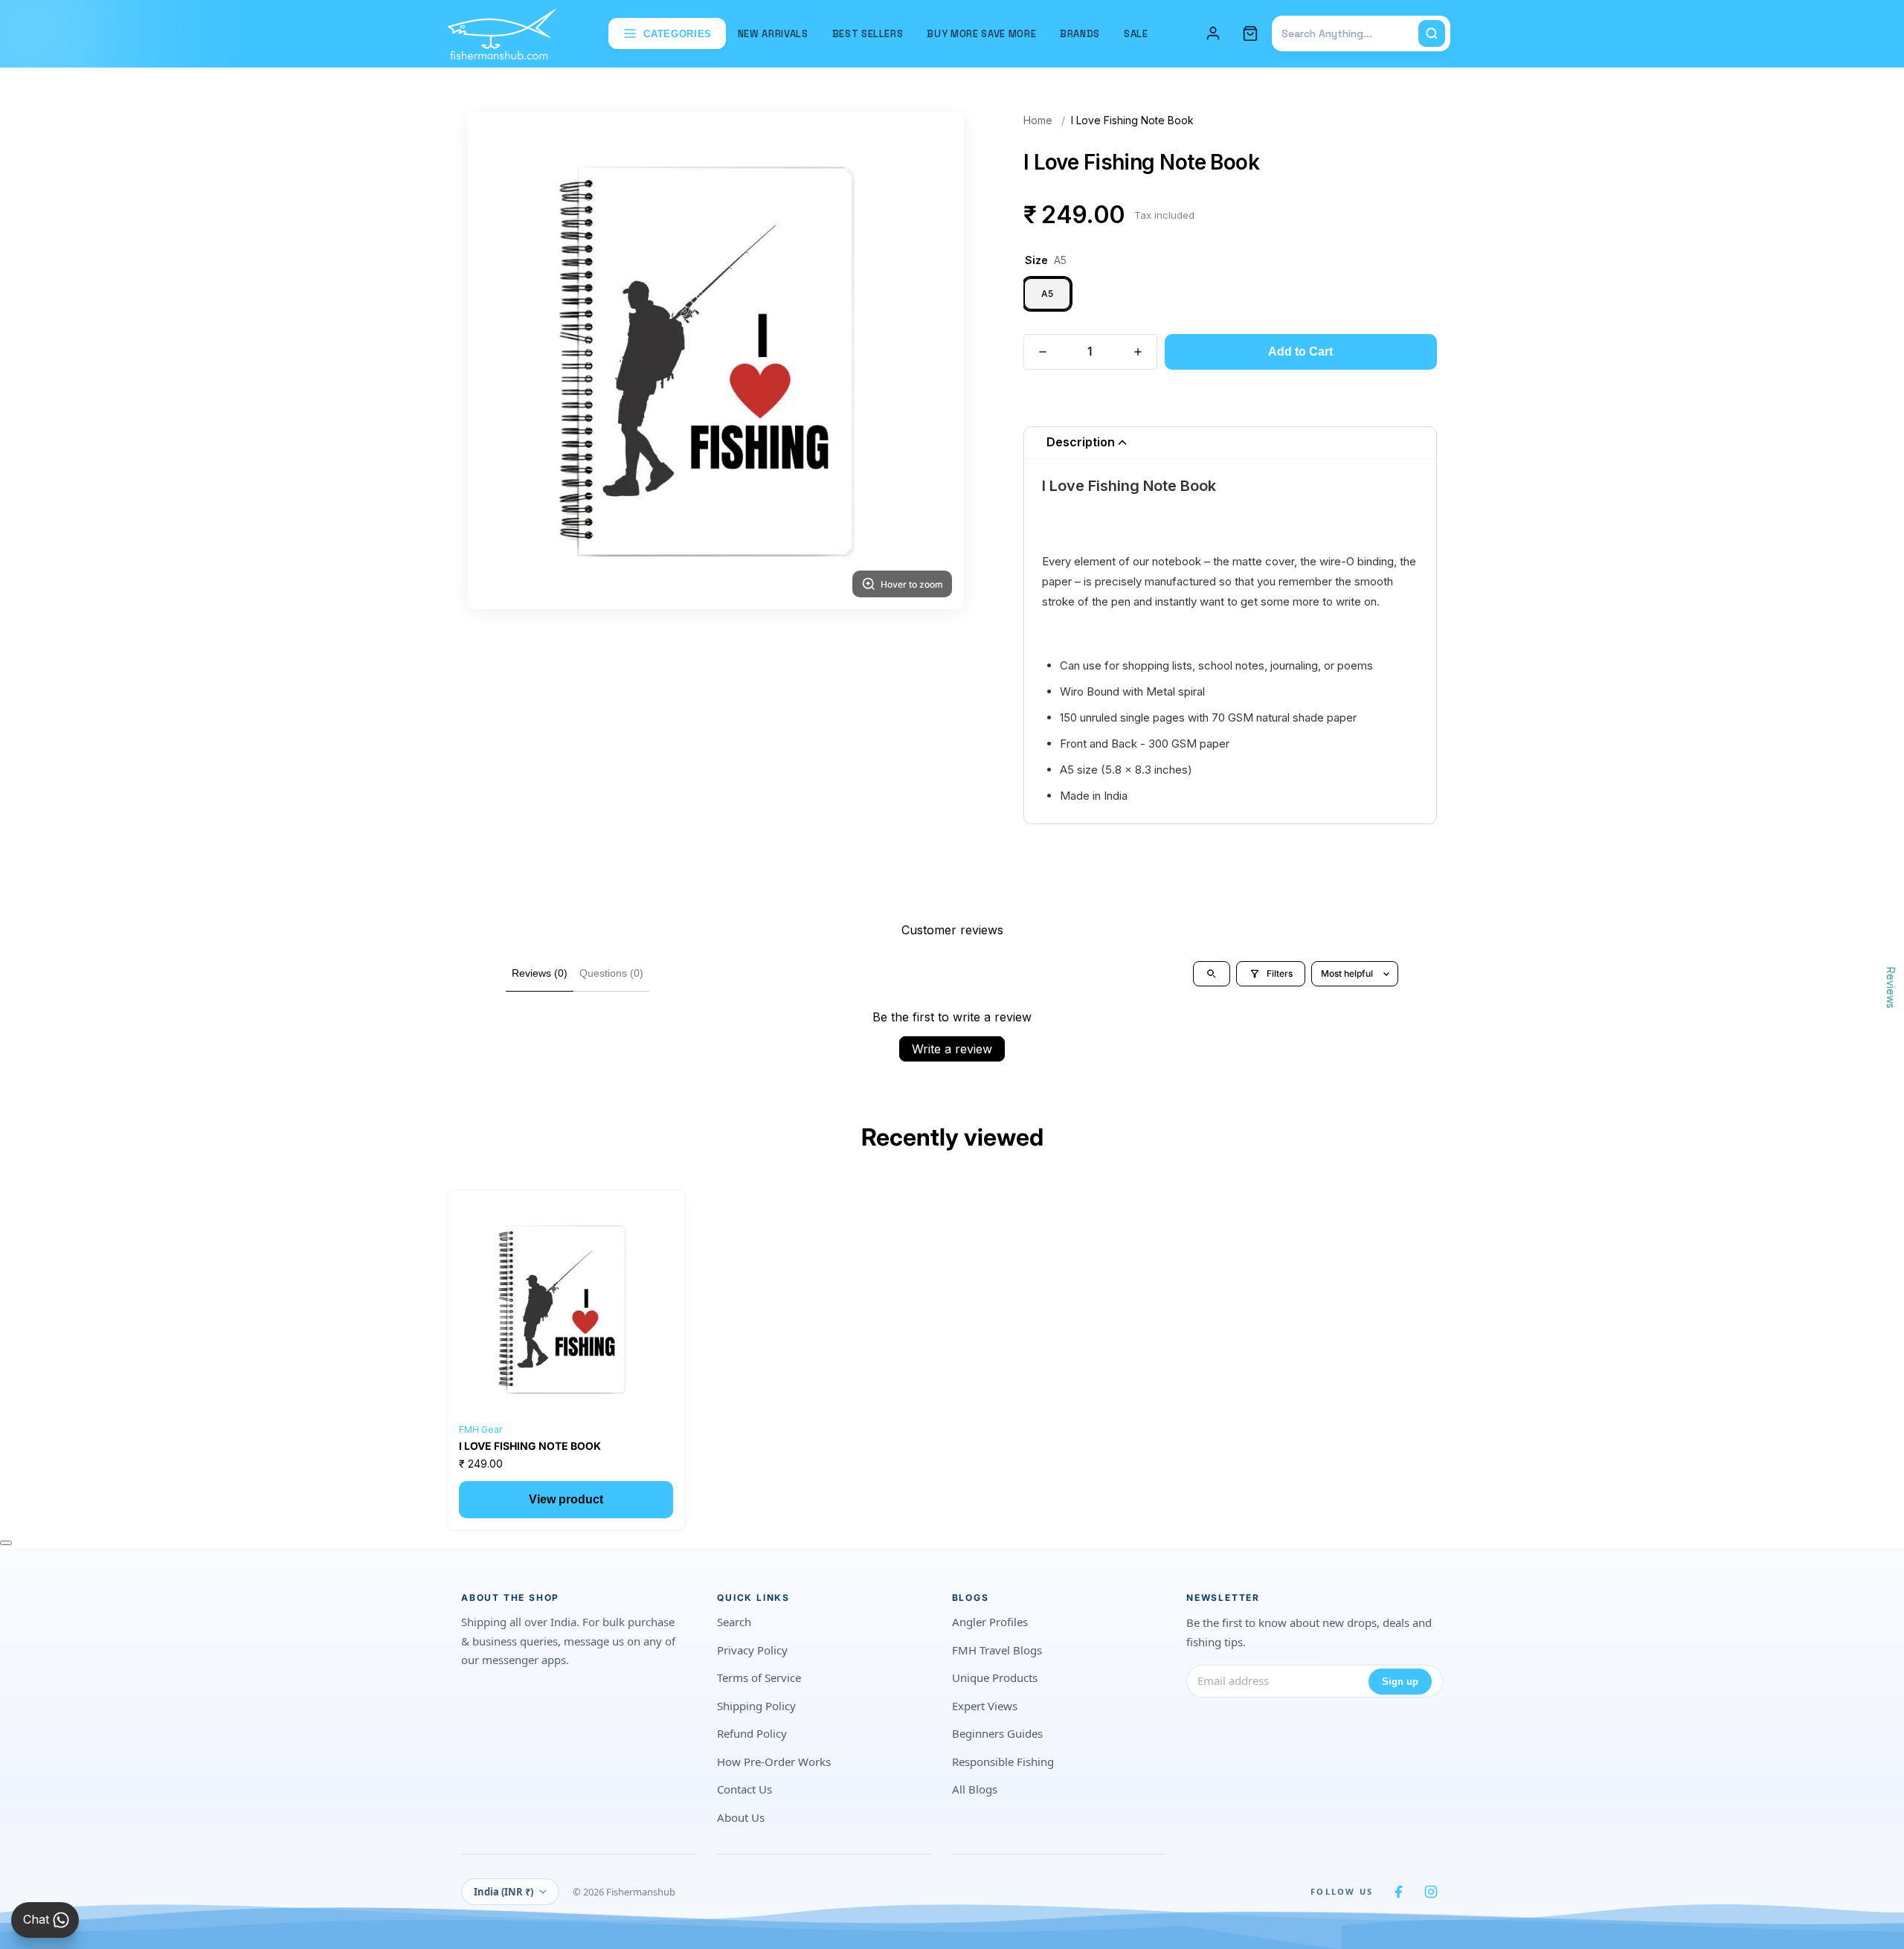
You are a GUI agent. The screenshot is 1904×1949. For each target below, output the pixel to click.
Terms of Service (759, 1677)
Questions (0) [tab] (611, 973)
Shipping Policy (756, 1706)
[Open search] (1212, 974)
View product (566, 1499)
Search (734, 1622)
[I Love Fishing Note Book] (566, 1309)
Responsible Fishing (1003, 1762)
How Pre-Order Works (774, 1762)
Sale (1136, 34)
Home (1038, 120)
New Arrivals (773, 34)
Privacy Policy (752, 1650)
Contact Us (744, 1789)
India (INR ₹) (504, 1892)
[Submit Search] (1432, 33)
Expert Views (985, 1706)
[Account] (1213, 33)
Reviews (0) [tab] (540, 973)
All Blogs (975, 1789)
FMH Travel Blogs (997, 1650)
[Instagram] (1431, 1892)
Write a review (952, 1049)
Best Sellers (868, 34)
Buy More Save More (981, 34)
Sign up (1400, 1682)
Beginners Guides (997, 1733)
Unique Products (995, 1677)
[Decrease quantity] (1043, 352)
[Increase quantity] (1138, 352)
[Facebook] (1398, 1892)
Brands (1080, 34)
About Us (741, 1817)
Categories (678, 34)
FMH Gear (480, 1429)
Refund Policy (752, 1733)
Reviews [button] (1891, 988)
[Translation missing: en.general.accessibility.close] (6, 1543)
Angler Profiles (990, 1622)
